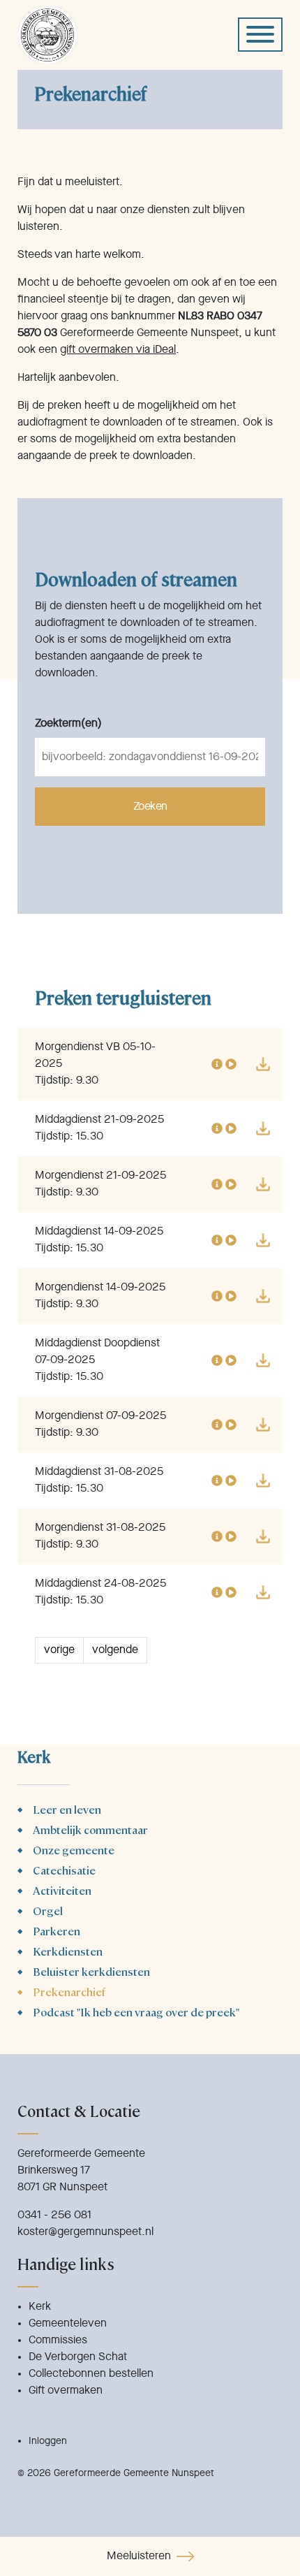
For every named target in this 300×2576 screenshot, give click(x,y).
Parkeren (57, 1931)
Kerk (40, 2307)
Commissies (58, 2341)
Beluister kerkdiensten (91, 1971)
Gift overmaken (66, 2391)
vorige (59, 1650)
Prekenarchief (69, 1992)
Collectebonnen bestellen (91, 2374)
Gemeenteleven (68, 2324)
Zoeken (150, 807)
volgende (115, 1650)
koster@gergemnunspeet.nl (85, 2232)
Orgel (48, 1911)
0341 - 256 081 (54, 2215)
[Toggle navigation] (260, 35)
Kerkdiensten (68, 1951)
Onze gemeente (74, 1850)
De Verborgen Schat (78, 2357)
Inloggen (48, 2441)
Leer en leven (67, 1809)
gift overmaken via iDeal (118, 350)
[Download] (263, 1064)
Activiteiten (62, 1890)
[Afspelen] (231, 1064)
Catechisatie (64, 1870)
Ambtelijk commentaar (90, 1829)
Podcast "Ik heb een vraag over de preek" (136, 2012)
